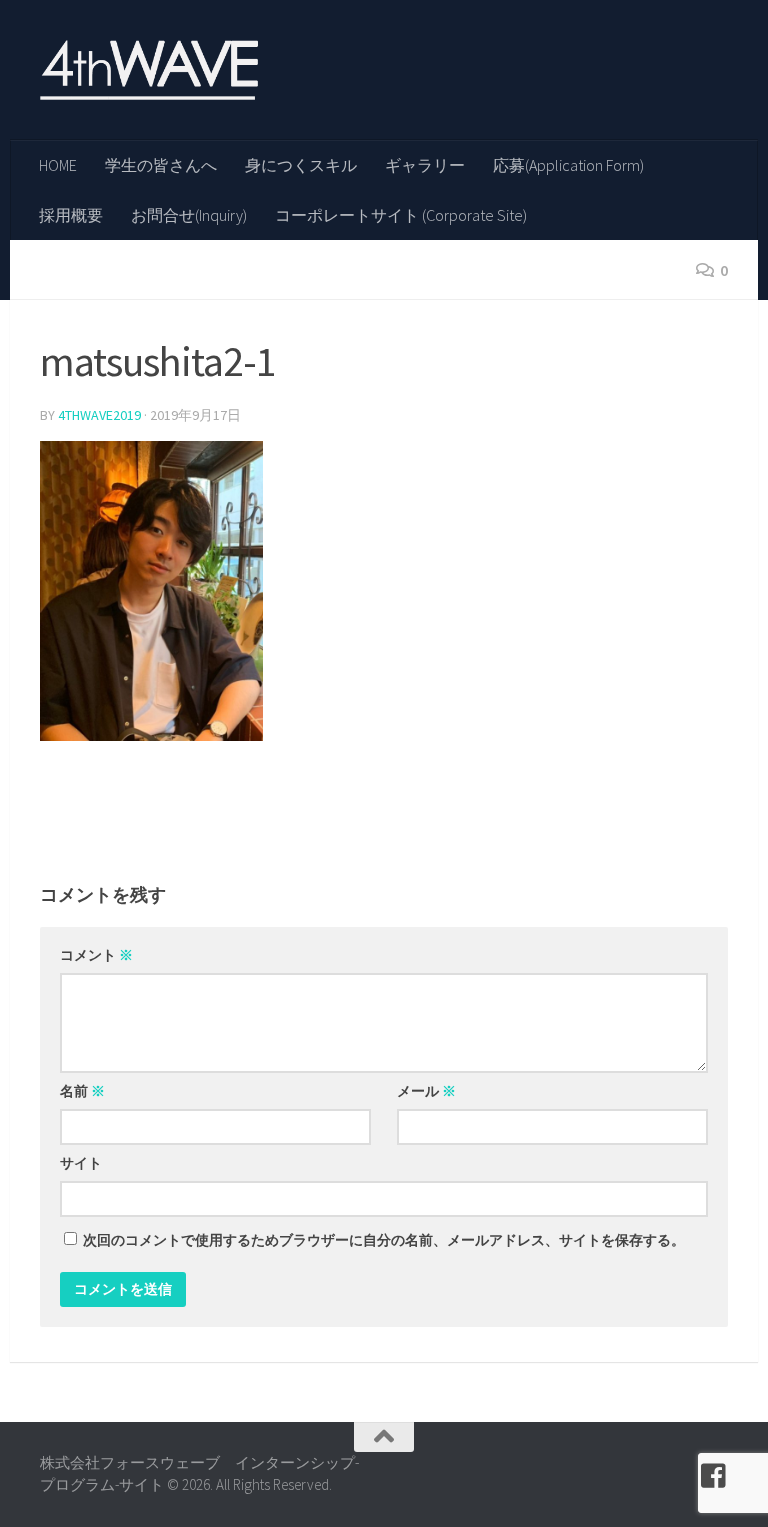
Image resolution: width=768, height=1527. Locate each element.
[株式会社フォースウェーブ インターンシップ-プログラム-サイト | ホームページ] (149, 70)
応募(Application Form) (568, 165)
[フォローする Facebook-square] (714, 1476)
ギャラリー (425, 165)
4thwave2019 (99, 415)
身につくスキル (301, 165)
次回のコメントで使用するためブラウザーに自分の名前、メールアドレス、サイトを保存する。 (384, 1240)
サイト (81, 1163)
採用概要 (71, 215)
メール (426, 1091)
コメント (96, 955)
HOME (58, 165)
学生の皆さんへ (161, 165)
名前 (82, 1091)
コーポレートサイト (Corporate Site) (401, 215)
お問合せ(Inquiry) (189, 215)
